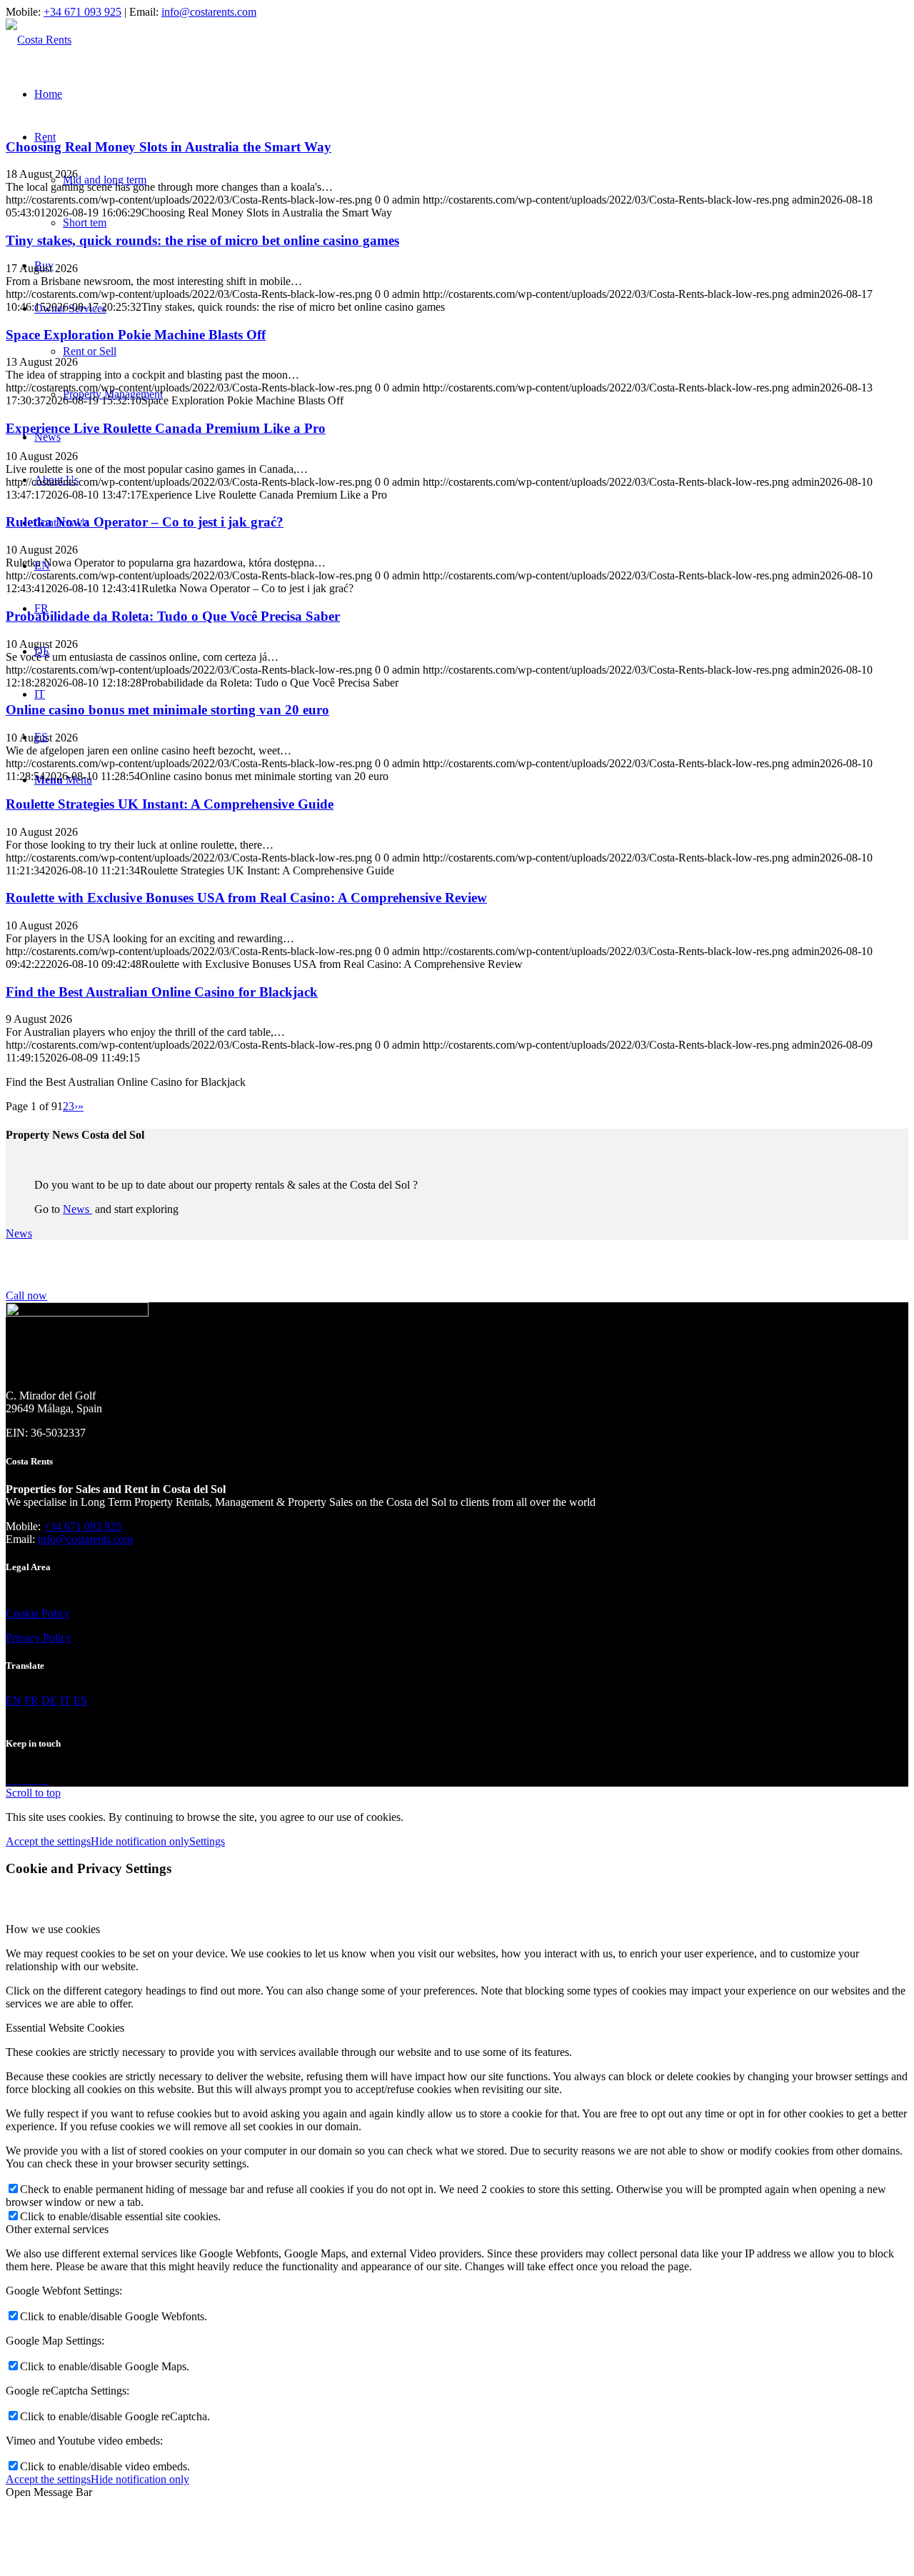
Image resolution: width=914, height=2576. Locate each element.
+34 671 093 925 (82, 12)
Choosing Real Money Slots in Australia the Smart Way (169, 147)
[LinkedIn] (34, 1780)
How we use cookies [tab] (53, 1929)
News (77, 1209)
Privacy (23, 1638)
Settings (207, 1841)
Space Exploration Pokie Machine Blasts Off (136, 335)
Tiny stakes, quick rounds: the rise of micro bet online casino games (202, 240)
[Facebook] (11, 1780)
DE (42, 651)
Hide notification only (140, 1841)
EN (42, 565)
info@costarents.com (209, 12)
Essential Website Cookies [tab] (65, 2028)
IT (40, 694)
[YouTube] (44, 1780)
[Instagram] (23, 1780)
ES (41, 737)
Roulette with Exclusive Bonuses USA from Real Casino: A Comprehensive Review (246, 898)
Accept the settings (48, 1841)
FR (41, 608)
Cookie (22, 1613)
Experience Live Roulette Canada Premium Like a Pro (166, 428)
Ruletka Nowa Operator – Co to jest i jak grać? (145, 522)
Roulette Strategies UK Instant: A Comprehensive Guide (170, 804)
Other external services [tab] (57, 2229)
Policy (54, 1613)
